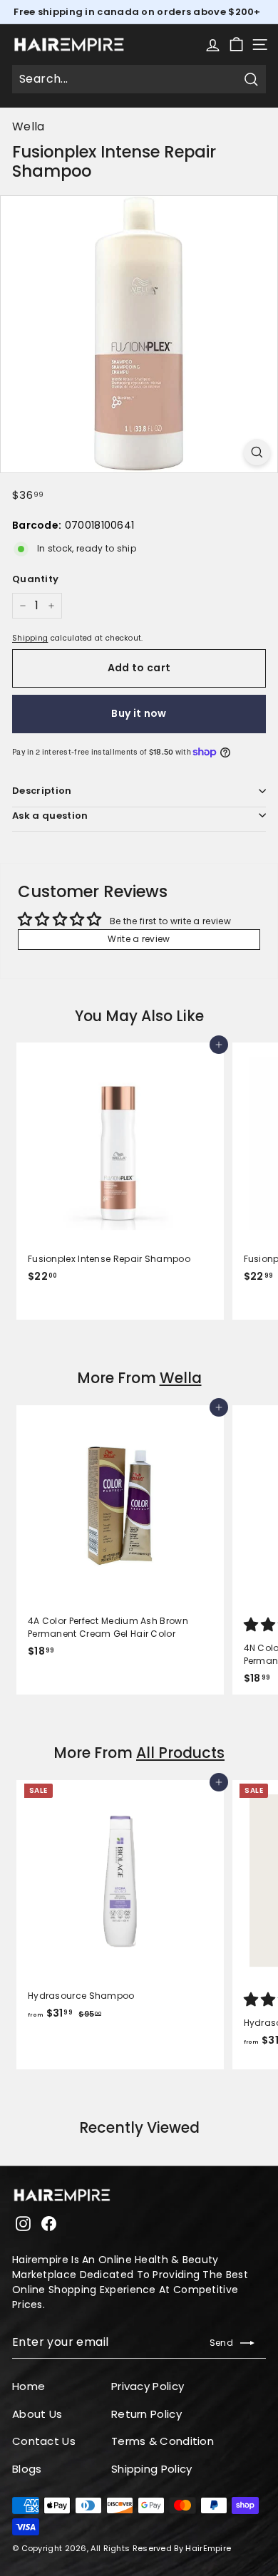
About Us (37, 2414)
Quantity (35, 579)
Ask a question (50, 816)
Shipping (30, 638)
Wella (29, 126)
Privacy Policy (148, 2386)
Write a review (139, 939)
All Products (180, 1753)
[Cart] (236, 45)
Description (42, 791)
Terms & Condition (163, 2441)
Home (29, 2386)
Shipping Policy (152, 2469)
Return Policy (146, 2414)
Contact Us (44, 2441)
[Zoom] (257, 452)
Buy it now (139, 713)
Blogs (27, 2469)
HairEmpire (208, 2548)
